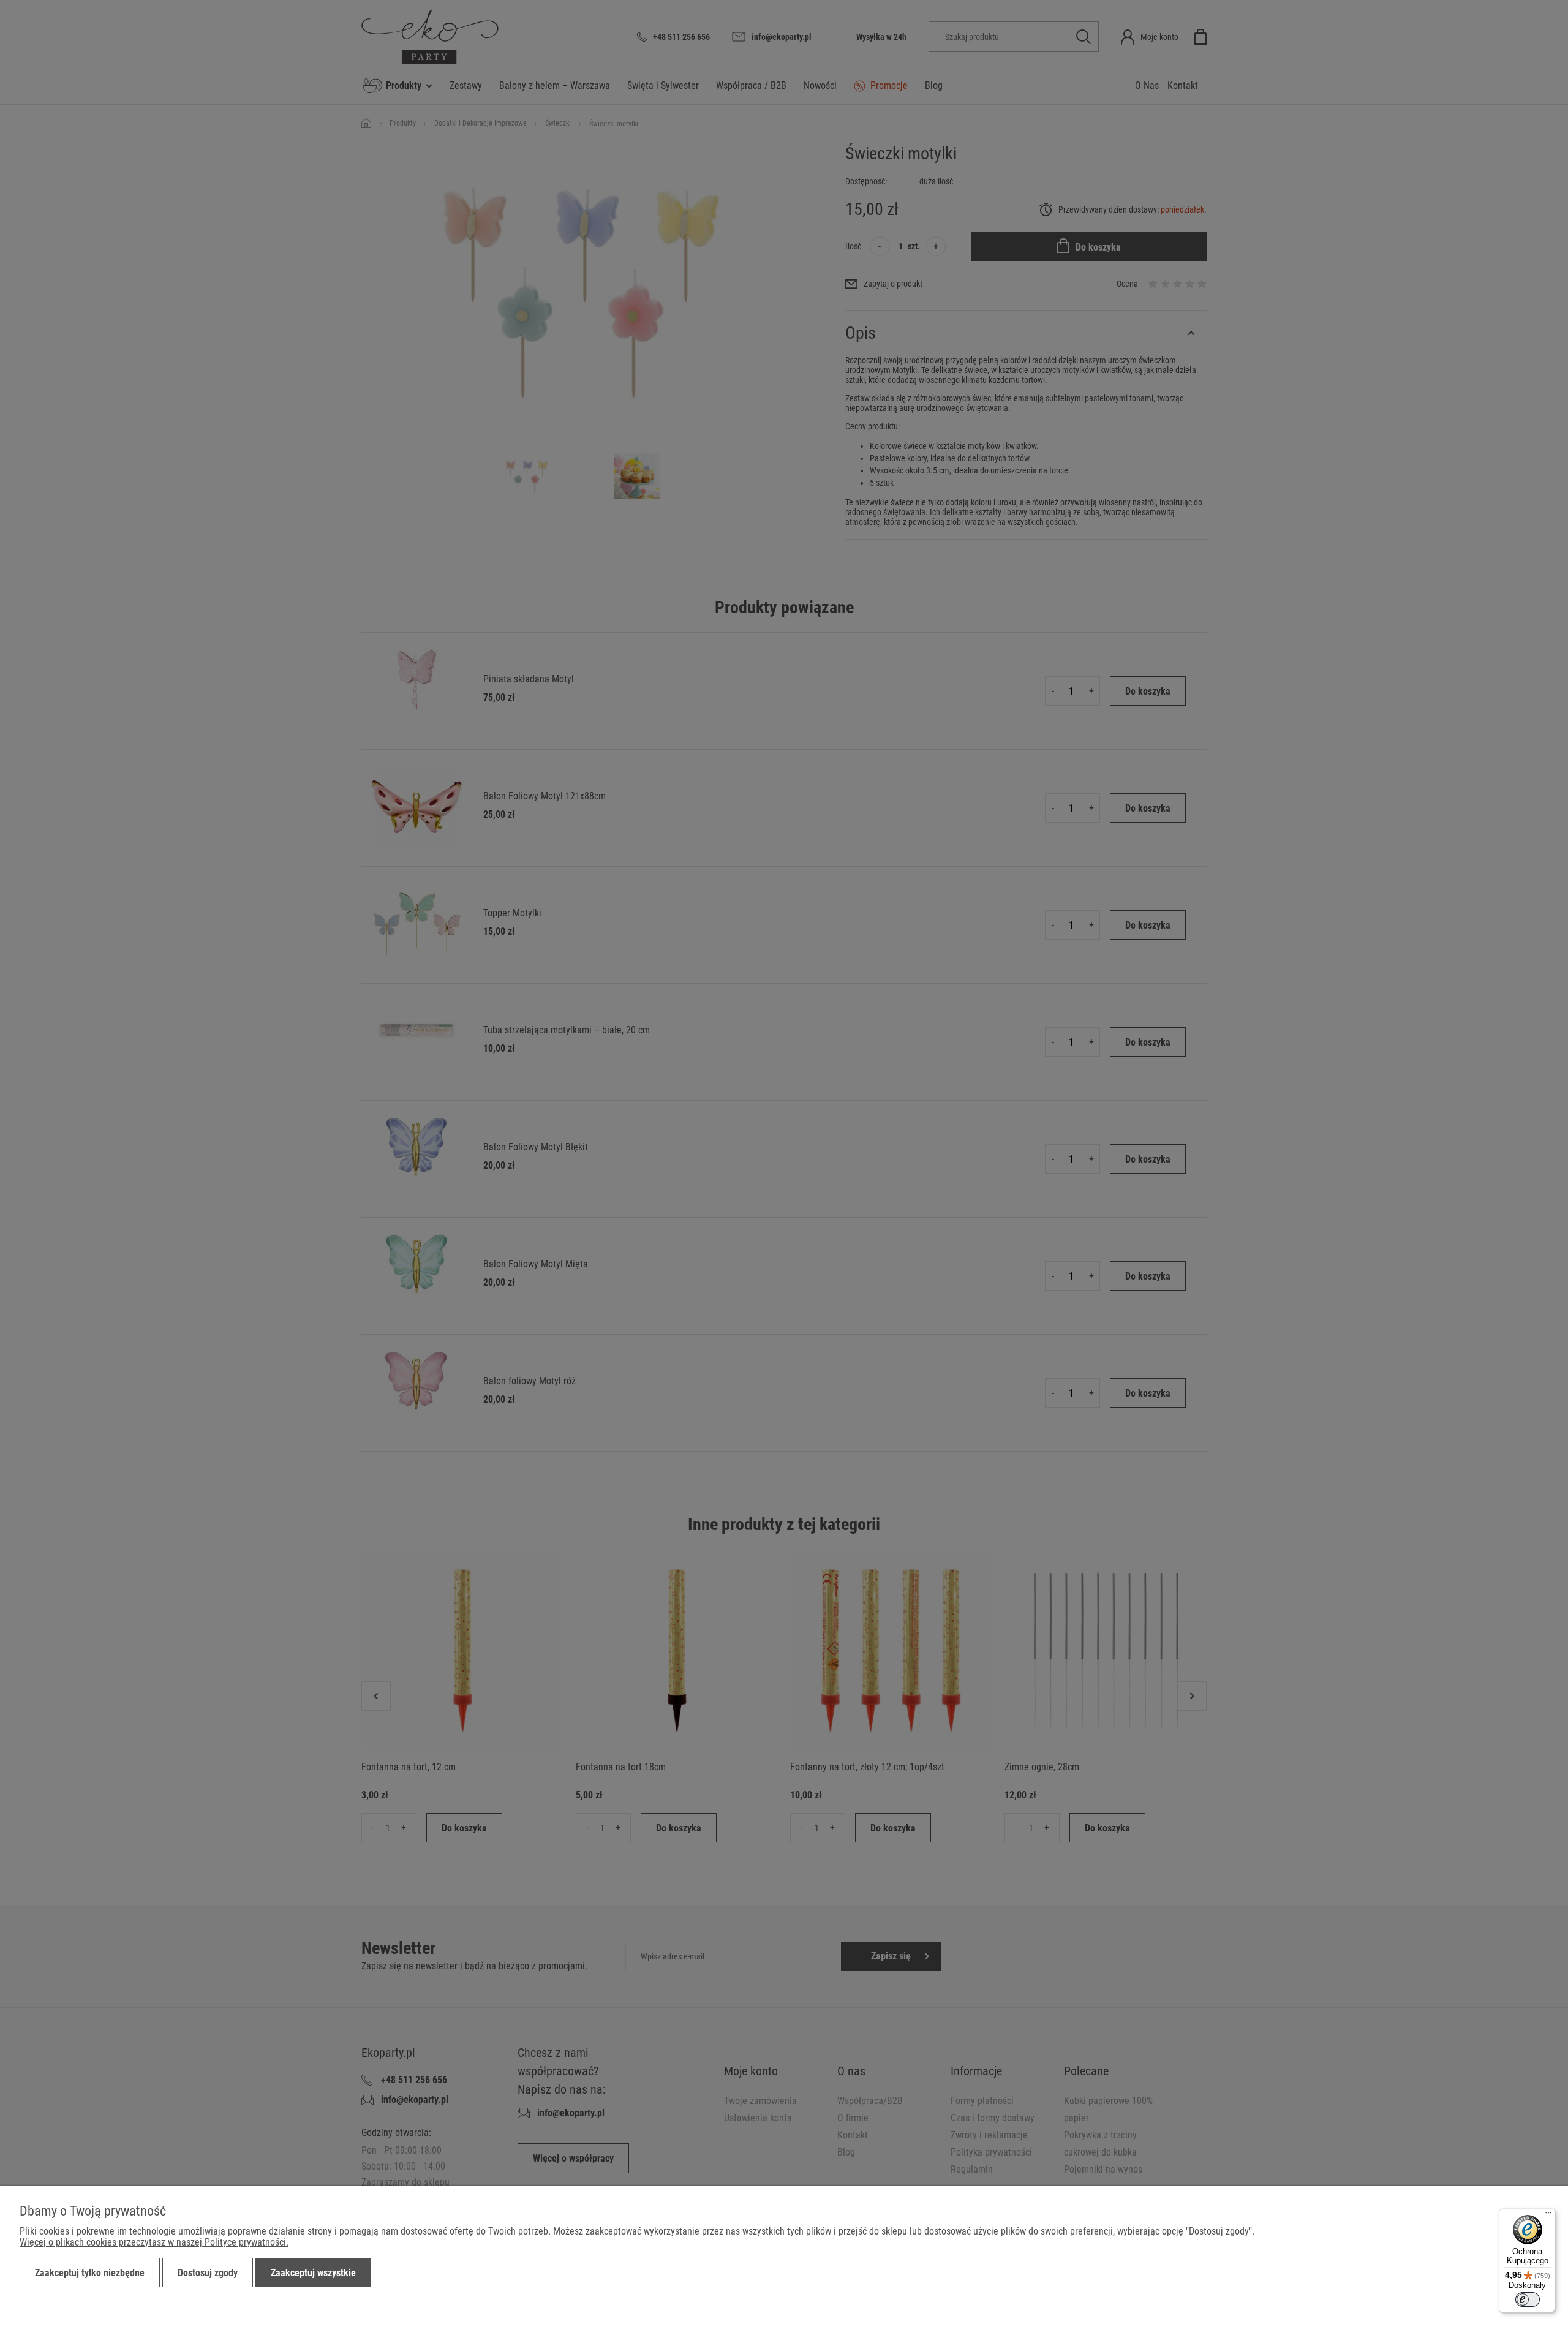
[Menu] (1548, 2216)
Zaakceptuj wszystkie (313, 2273)
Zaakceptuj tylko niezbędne (90, 2273)
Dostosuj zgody (208, 2273)
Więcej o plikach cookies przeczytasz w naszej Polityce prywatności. (154, 2242)
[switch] (1528, 2299)
